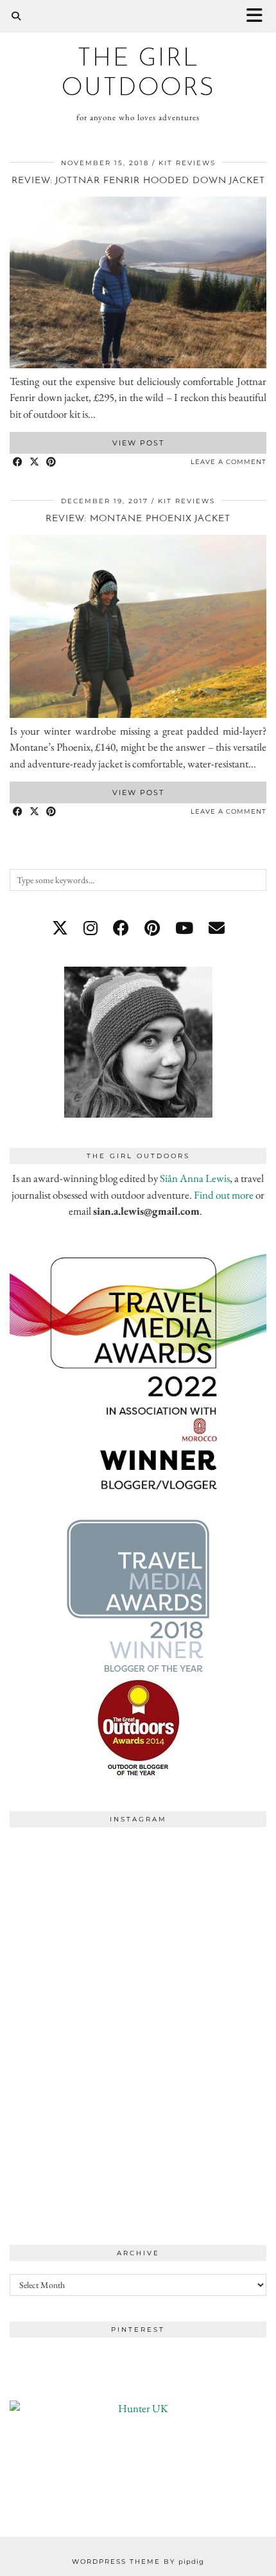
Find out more (224, 1195)
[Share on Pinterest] (51, 462)
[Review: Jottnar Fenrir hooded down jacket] (138, 364)
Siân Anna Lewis (195, 1178)
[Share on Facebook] (18, 462)
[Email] (217, 928)
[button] (259, 16)
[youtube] (184, 928)
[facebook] (121, 928)
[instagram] (91, 928)
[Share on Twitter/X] (35, 462)
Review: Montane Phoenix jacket (138, 519)
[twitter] (60, 928)
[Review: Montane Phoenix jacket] (138, 714)
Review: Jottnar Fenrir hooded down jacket (138, 181)
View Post (138, 443)
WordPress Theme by (138, 2562)
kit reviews (187, 163)
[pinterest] (152, 928)
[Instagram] (74, 1898)
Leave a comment (229, 462)
